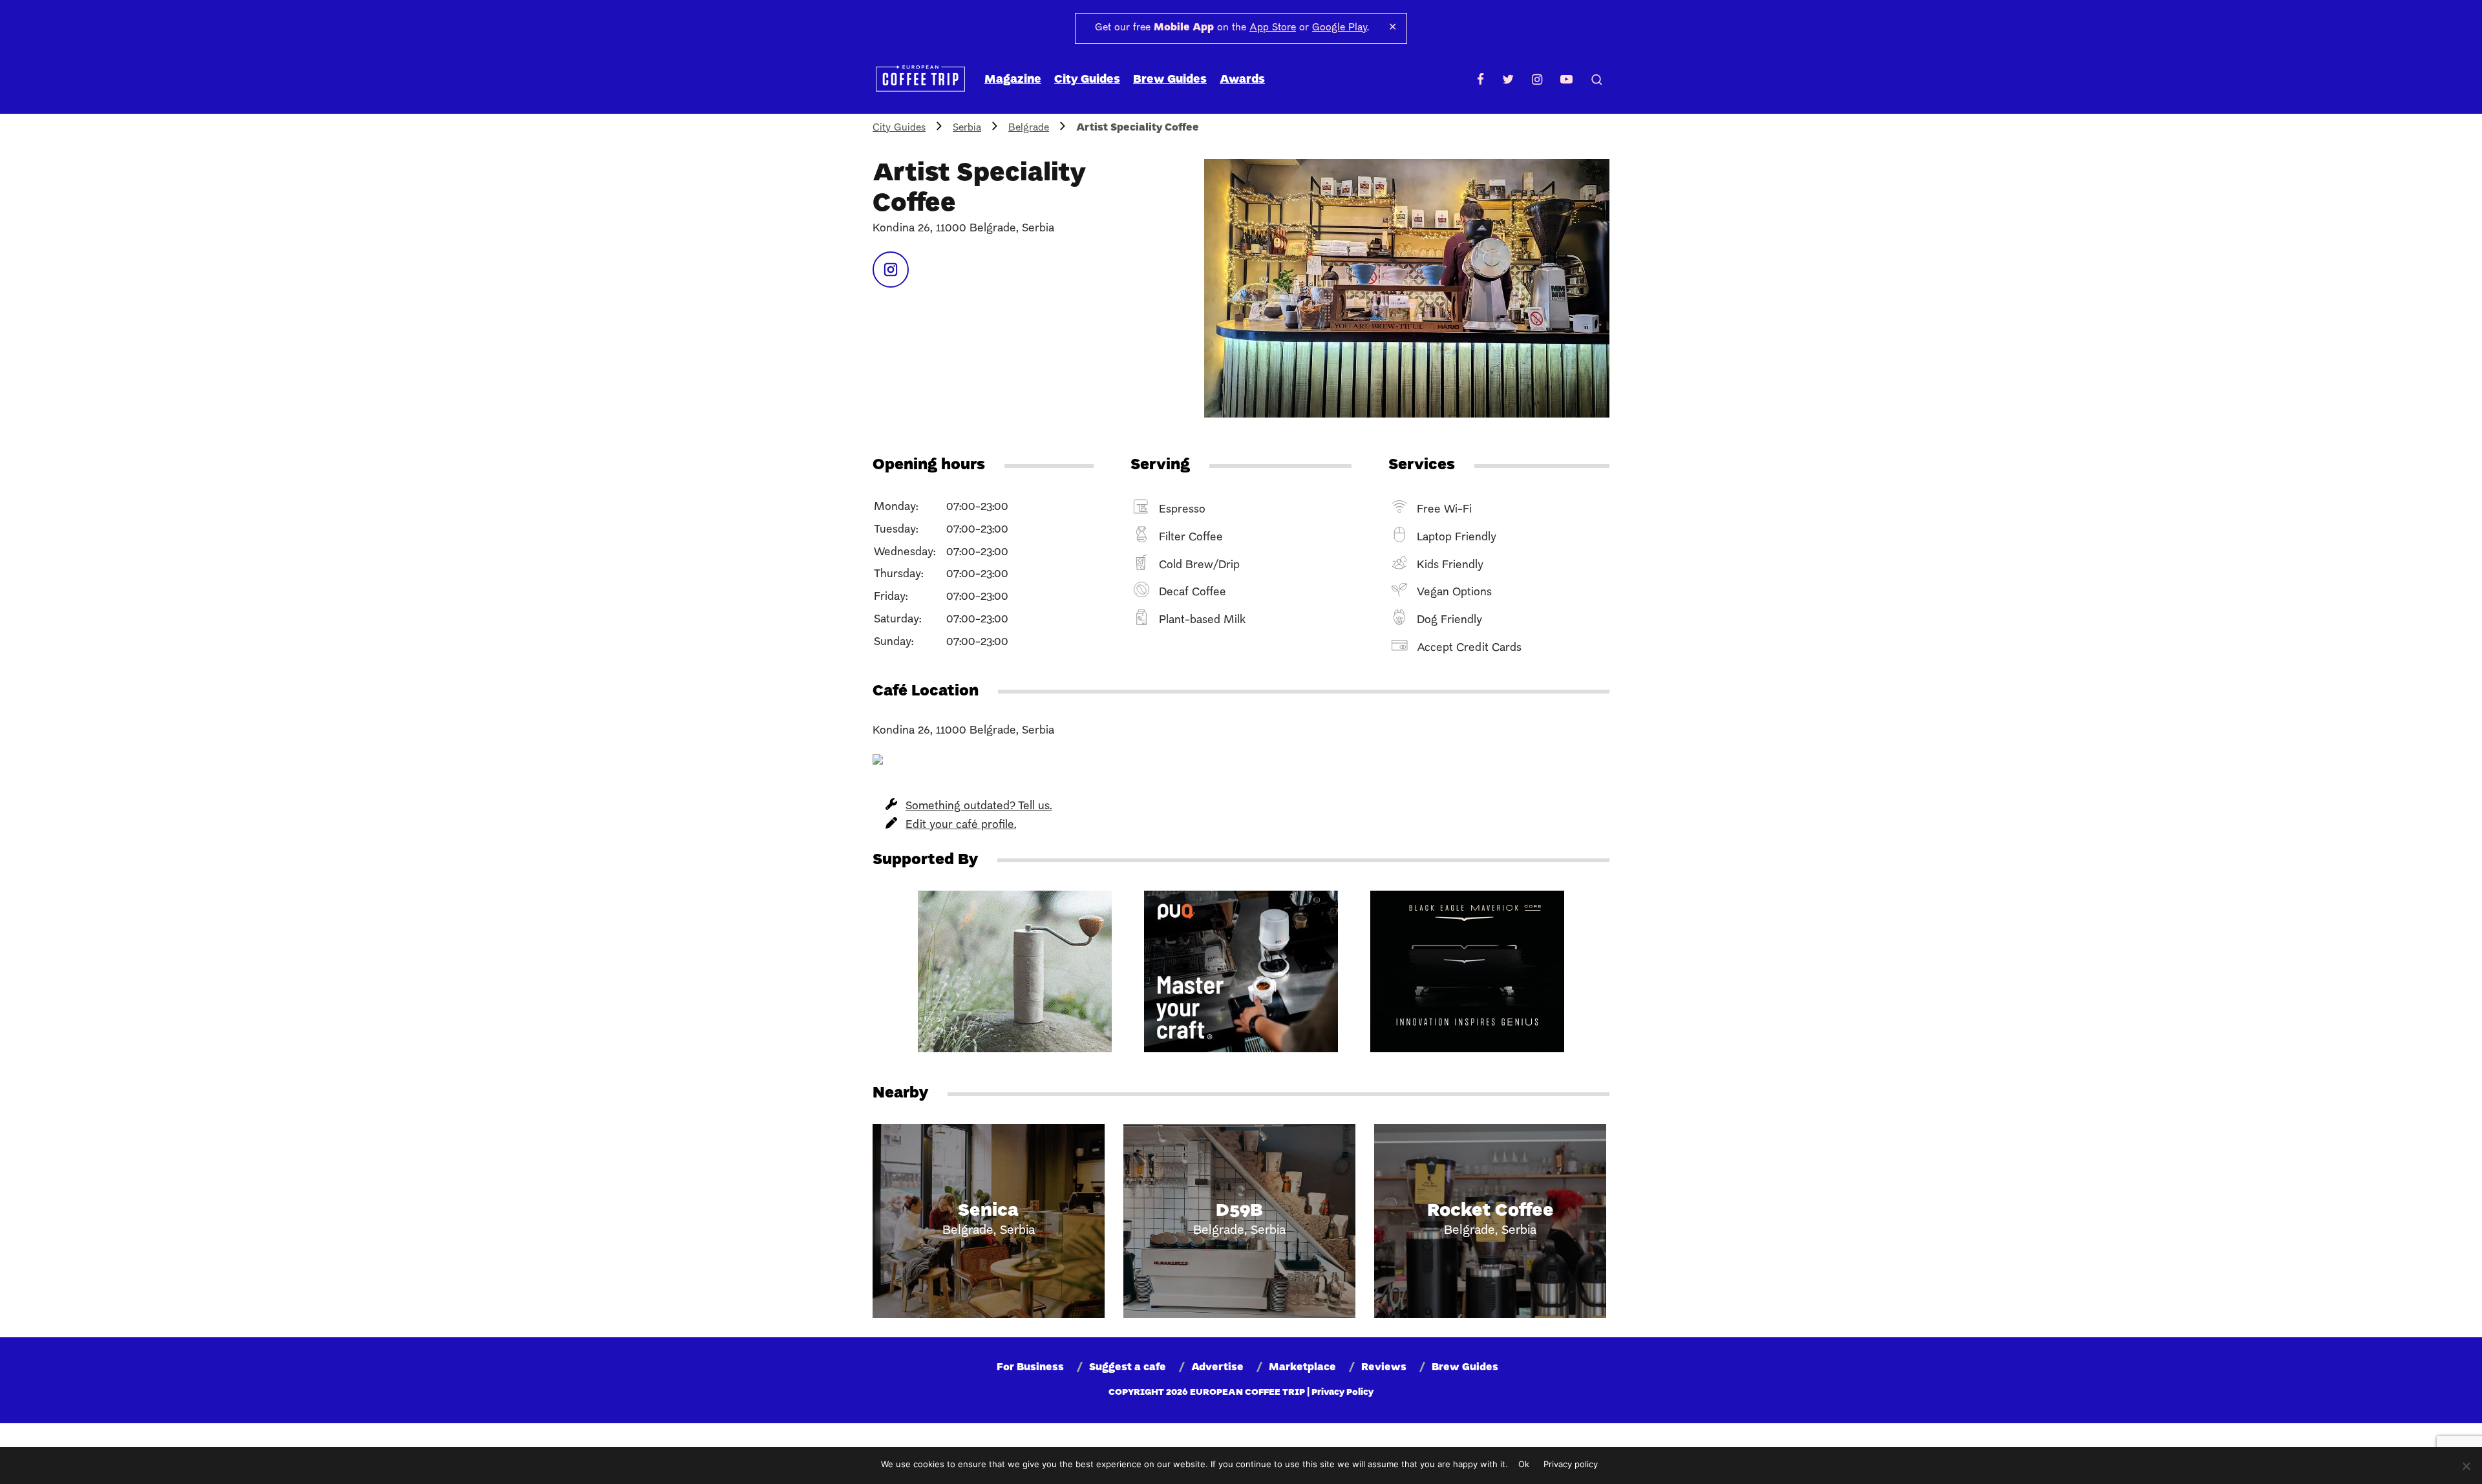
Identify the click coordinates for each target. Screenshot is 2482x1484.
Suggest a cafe (1128, 1368)
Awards (1242, 80)
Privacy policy (1571, 1464)
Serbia (967, 128)
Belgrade (1029, 128)
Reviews (1384, 1368)
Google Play (1340, 28)
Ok (1524, 1464)
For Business (1030, 1368)
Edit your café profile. (961, 825)
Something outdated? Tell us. (979, 806)
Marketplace (1302, 1368)
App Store (1273, 28)
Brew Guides (1170, 80)
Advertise (1217, 1368)
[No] (2466, 1466)
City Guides (1087, 80)
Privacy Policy (1342, 1393)
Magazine (1013, 80)
